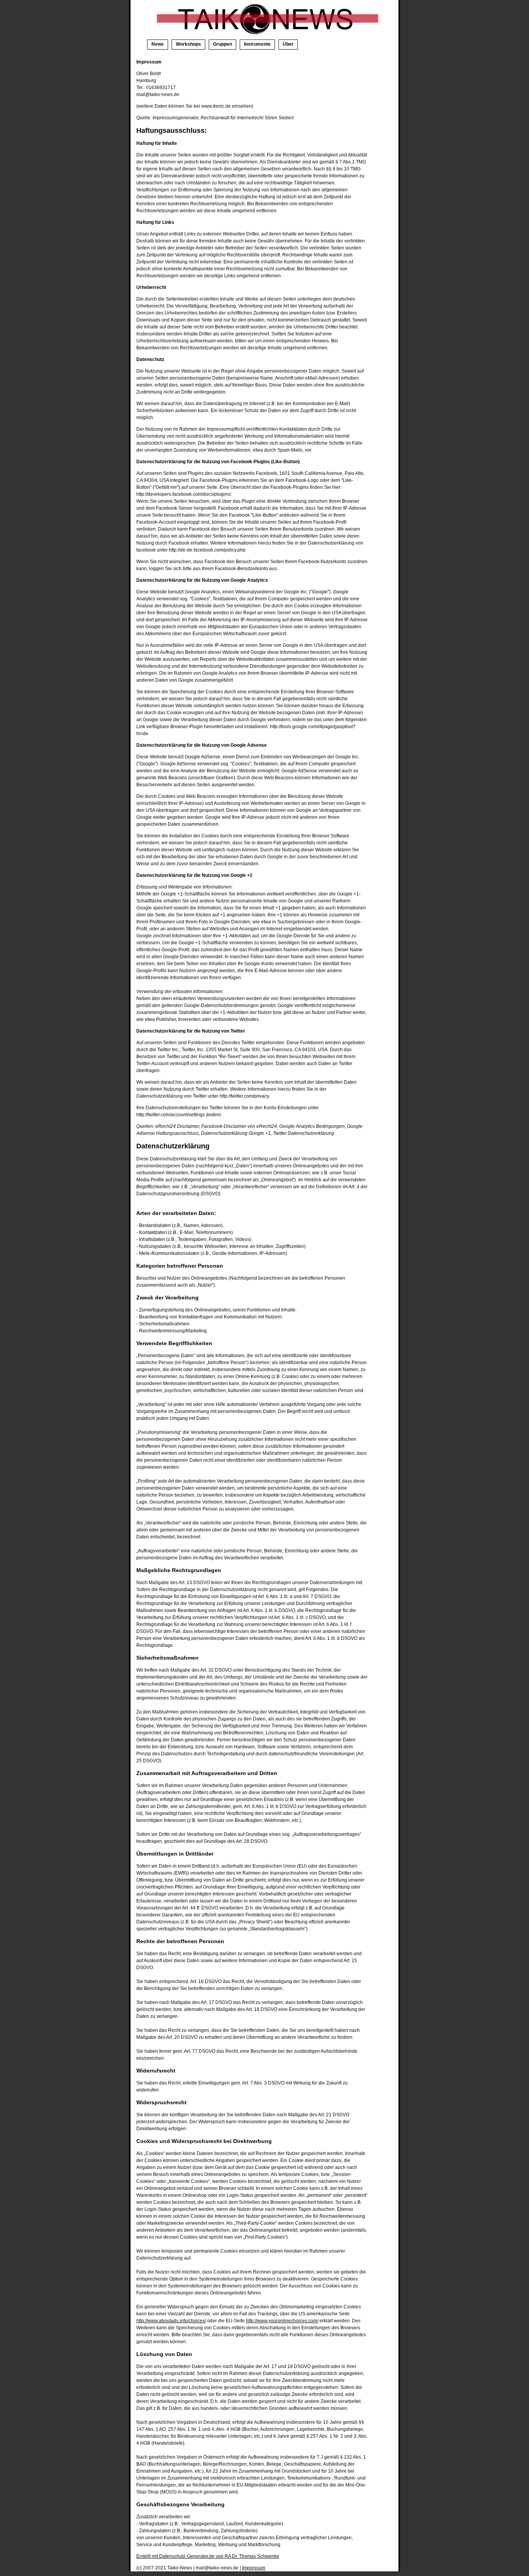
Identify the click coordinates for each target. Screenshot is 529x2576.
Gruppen (222, 44)
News (158, 44)
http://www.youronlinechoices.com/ (282, 2321)
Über (288, 44)
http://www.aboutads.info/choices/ (171, 2321)
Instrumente (257, 44)
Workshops (188, 44)
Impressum (254, 2568)
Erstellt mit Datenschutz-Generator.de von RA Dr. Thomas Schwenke (208, 2556)
